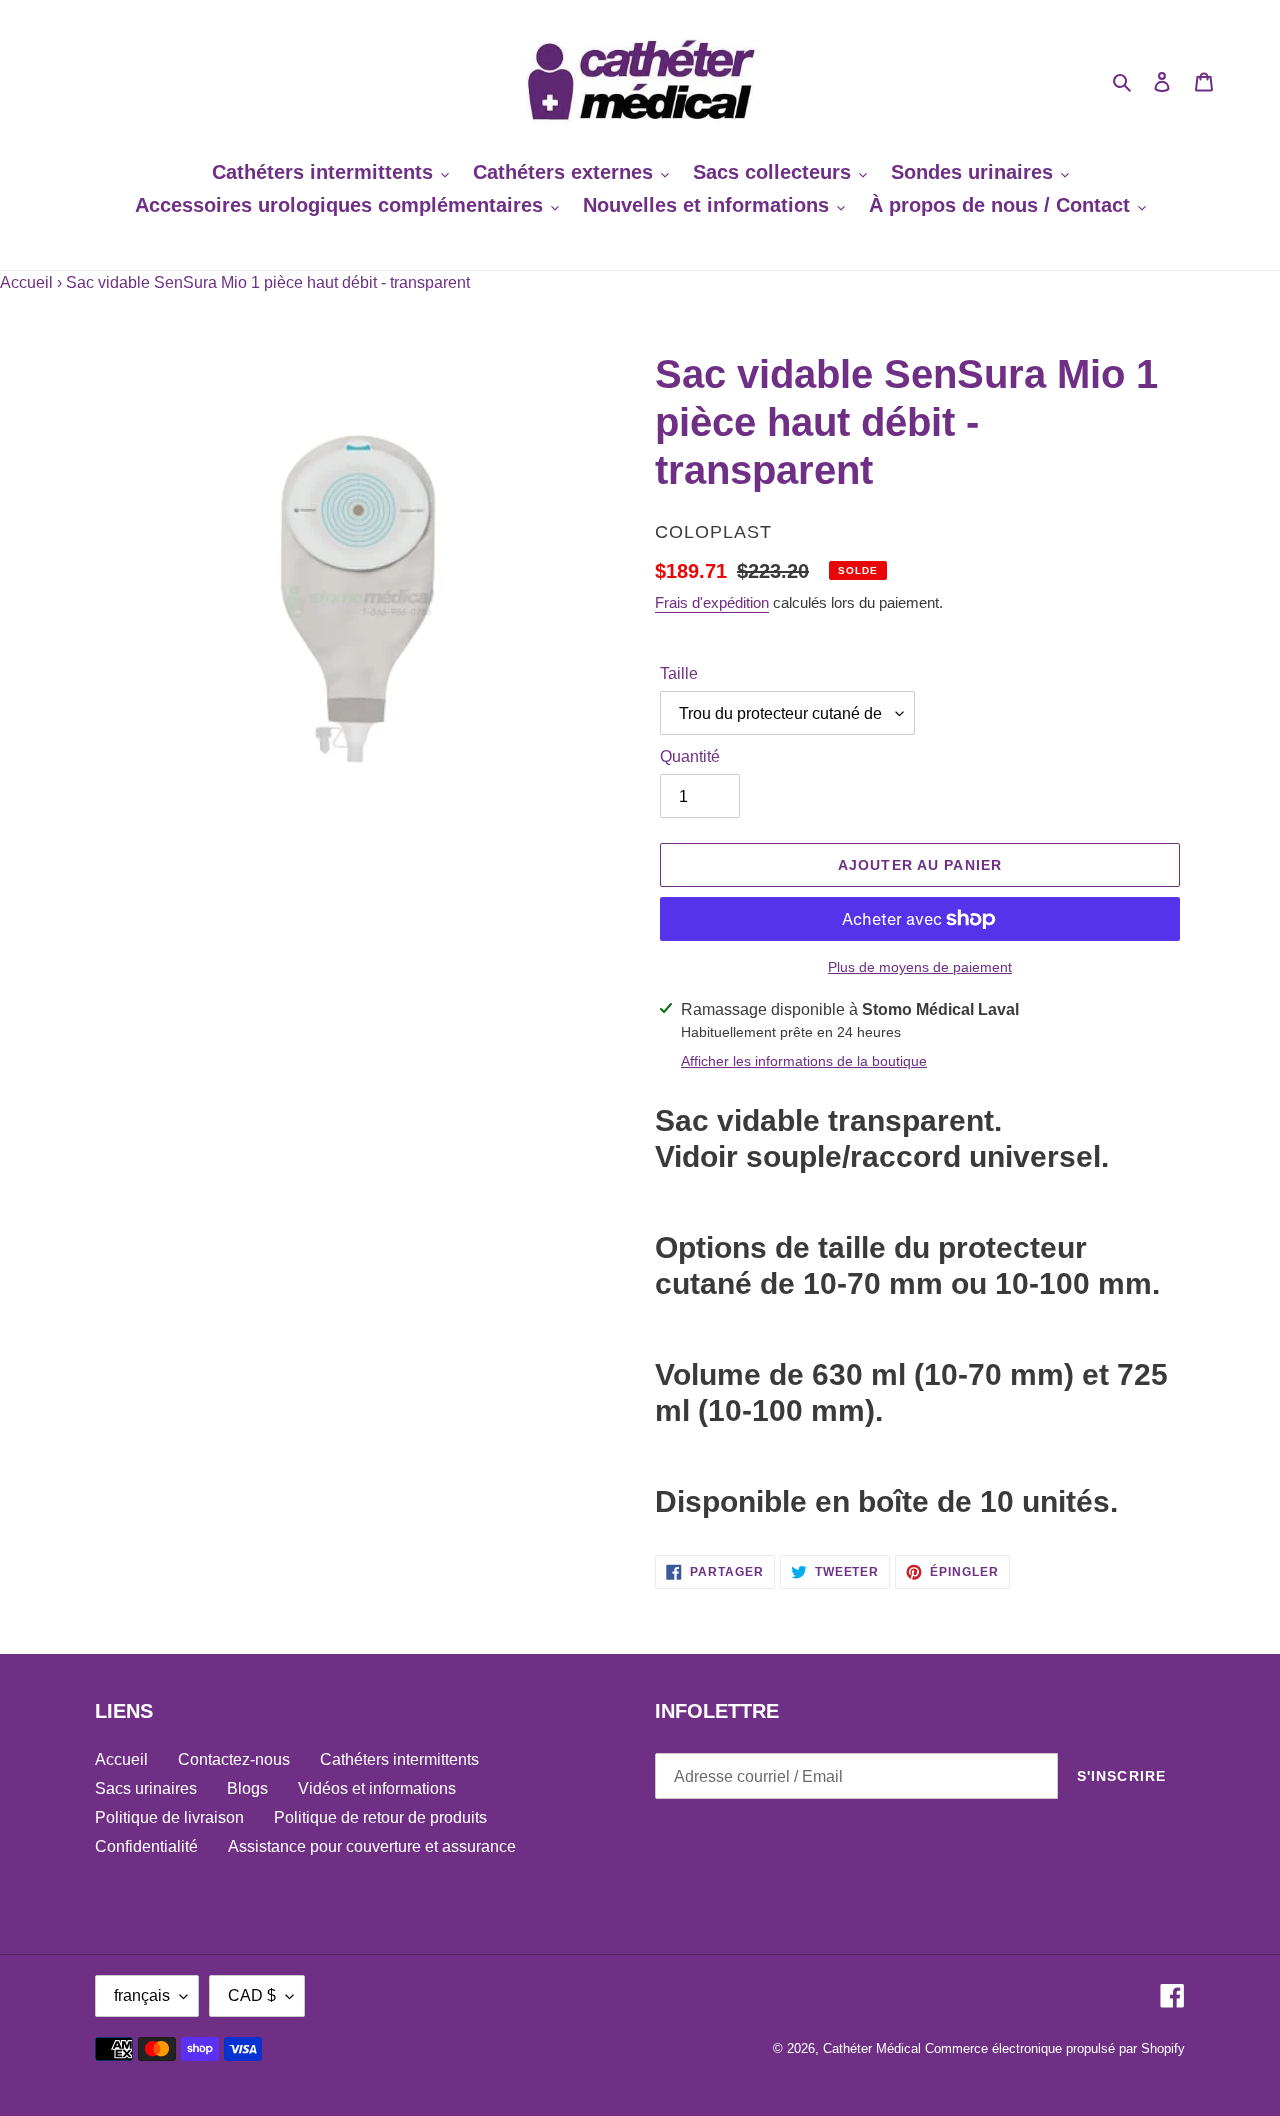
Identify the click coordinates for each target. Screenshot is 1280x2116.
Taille (679, 673)
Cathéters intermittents (399, 1759)
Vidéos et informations (377, 1788)
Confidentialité (146, 1846)
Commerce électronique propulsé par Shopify (1055, 2048)
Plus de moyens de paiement (920, 967)
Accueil (26, 282)
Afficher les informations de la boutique (804, 1061)
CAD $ (252, 1995)
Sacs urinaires (146, 1788)
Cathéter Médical (872, 2048)
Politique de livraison (169, 1817)
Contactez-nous (234, 1759)
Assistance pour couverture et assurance (372, 1846)
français (142, 1995)
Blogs (247, 1788)
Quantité (690, 756)
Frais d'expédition (712, 602)
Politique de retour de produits (380, 1817)
